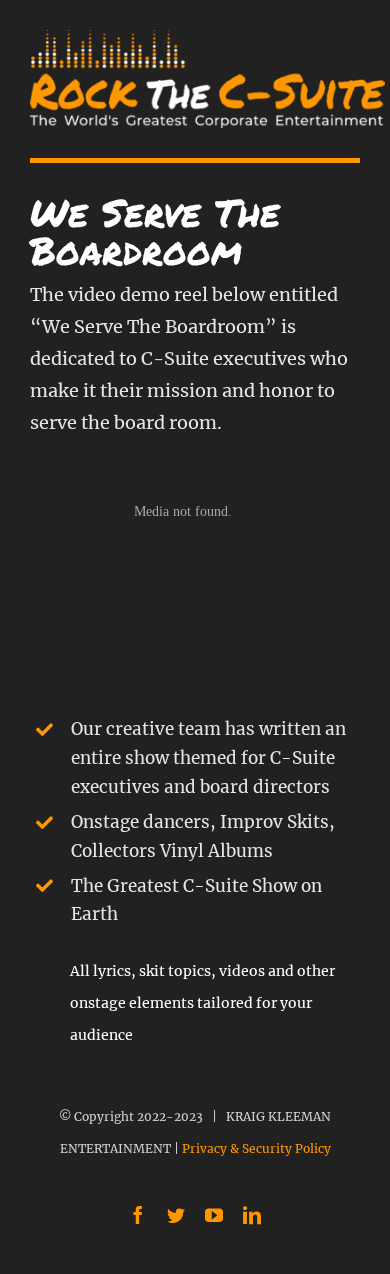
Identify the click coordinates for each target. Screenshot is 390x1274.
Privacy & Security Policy (256, 1148)
